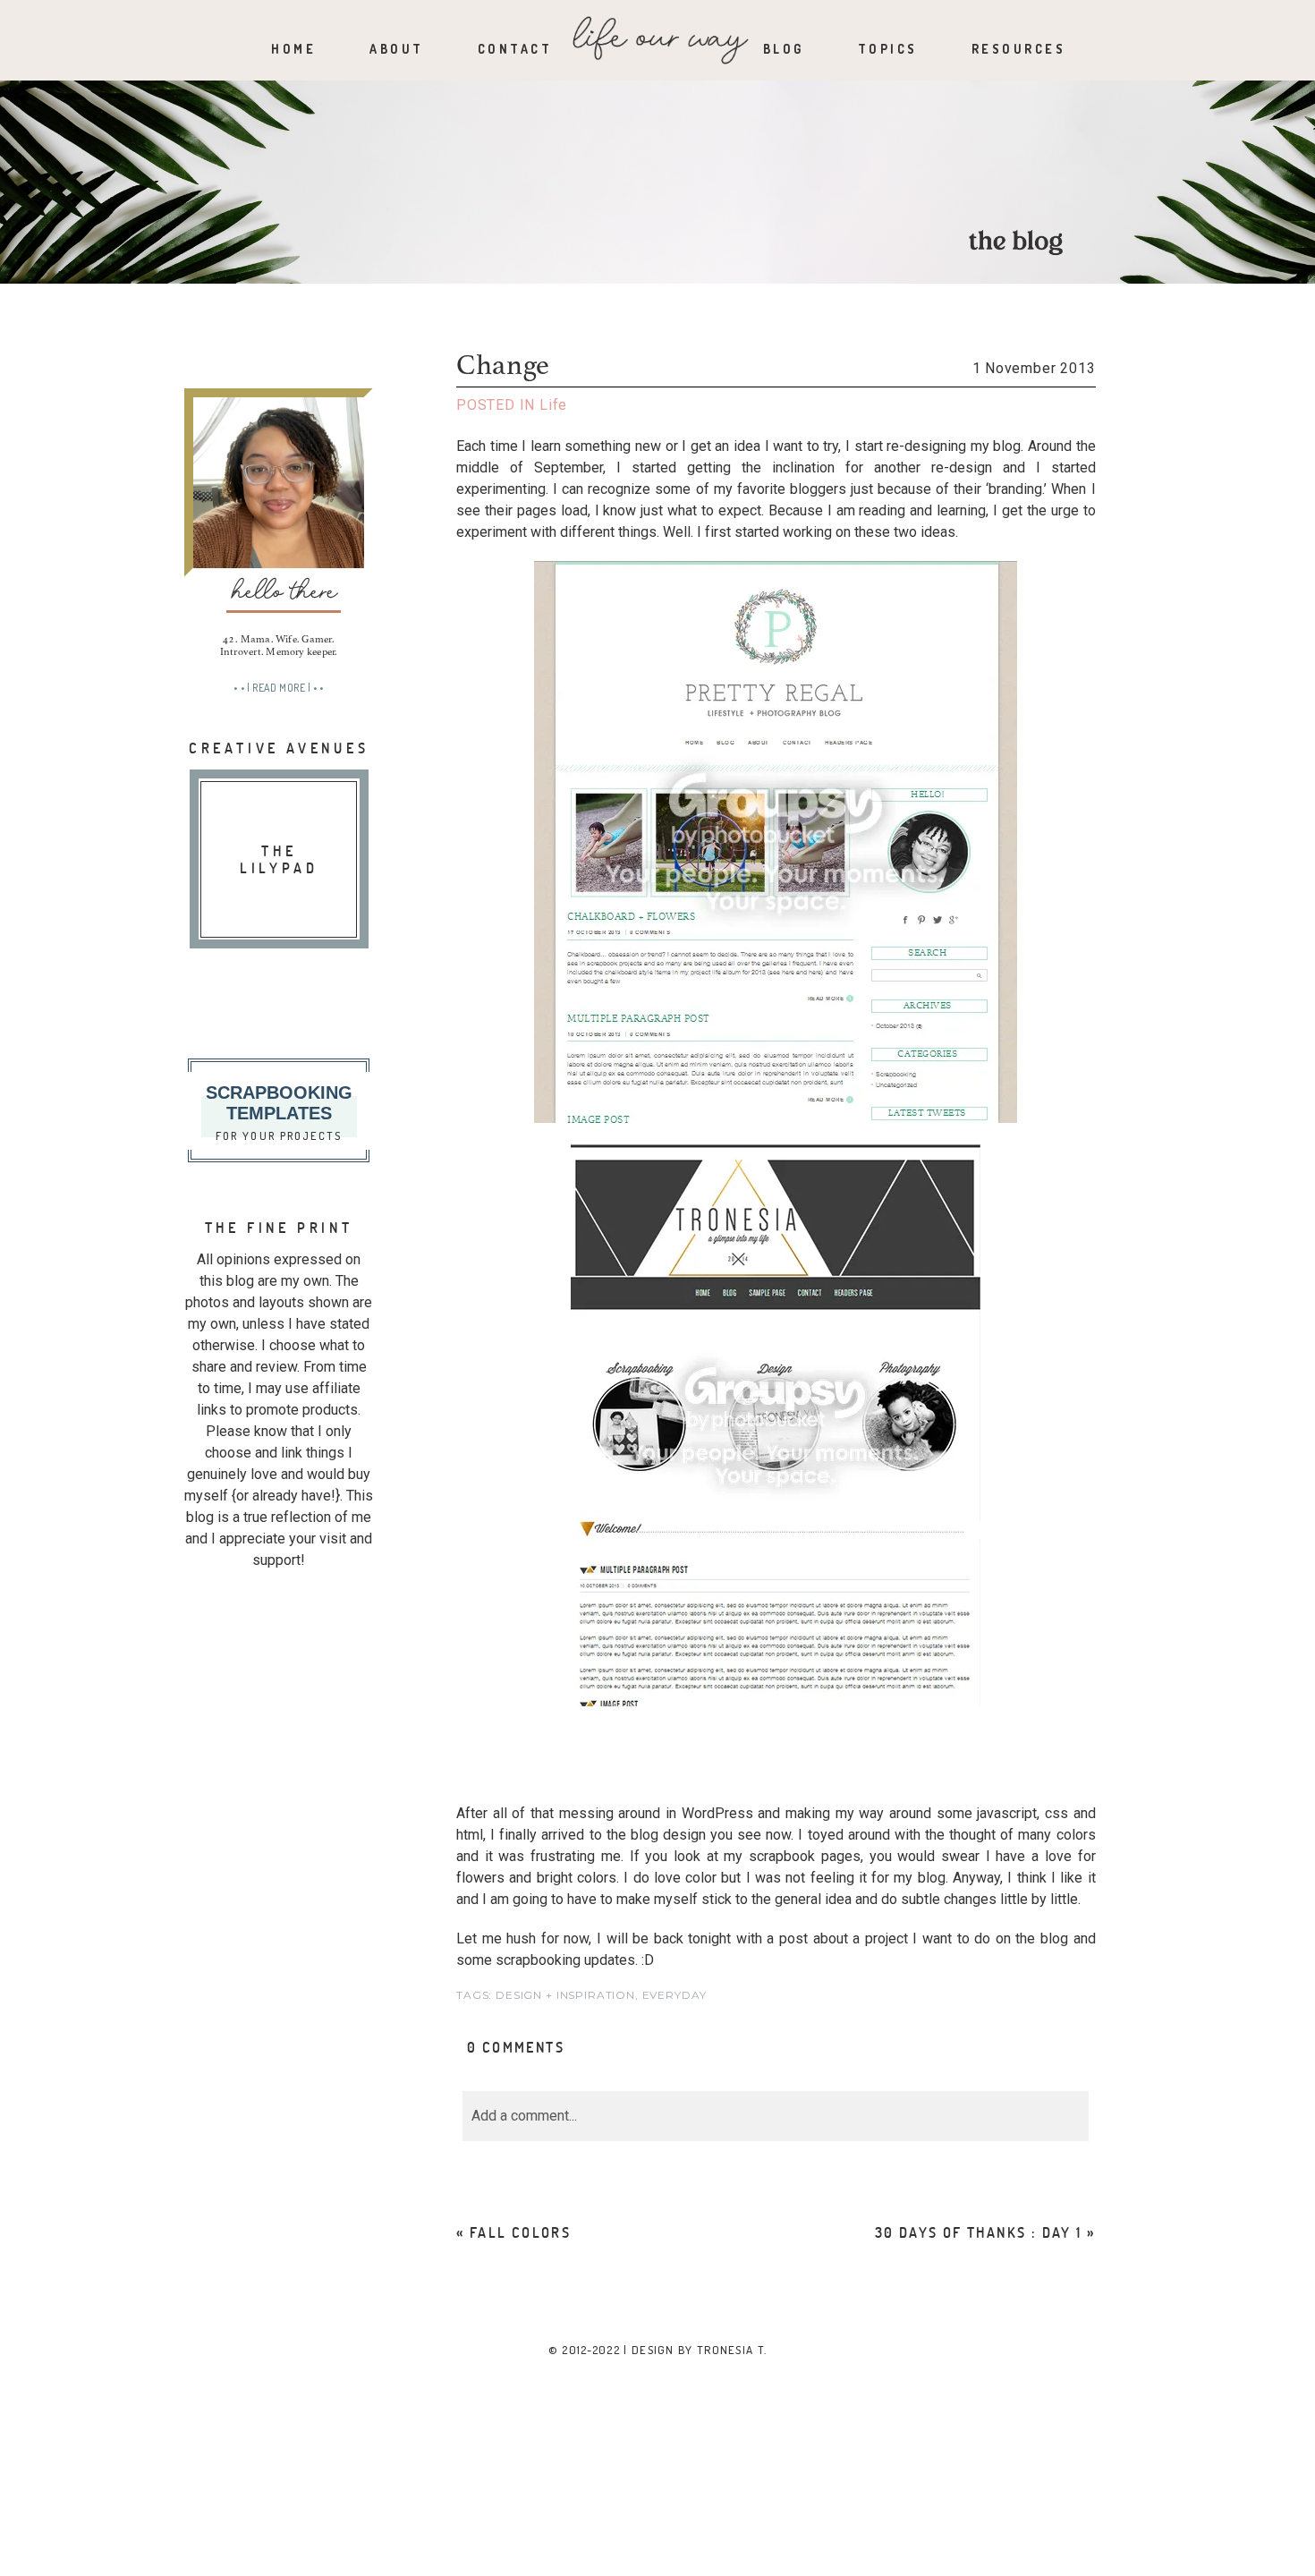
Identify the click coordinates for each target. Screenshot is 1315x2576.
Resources (1019, 49)
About (397, 49)
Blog (784, 49)
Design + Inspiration (565, 1995)
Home (293, 49)
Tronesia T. (732, 2350)
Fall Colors (520, 2232)
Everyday (674, 1995)
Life (553, 405)
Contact (515, 49)
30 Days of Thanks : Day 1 (979, 2232)
